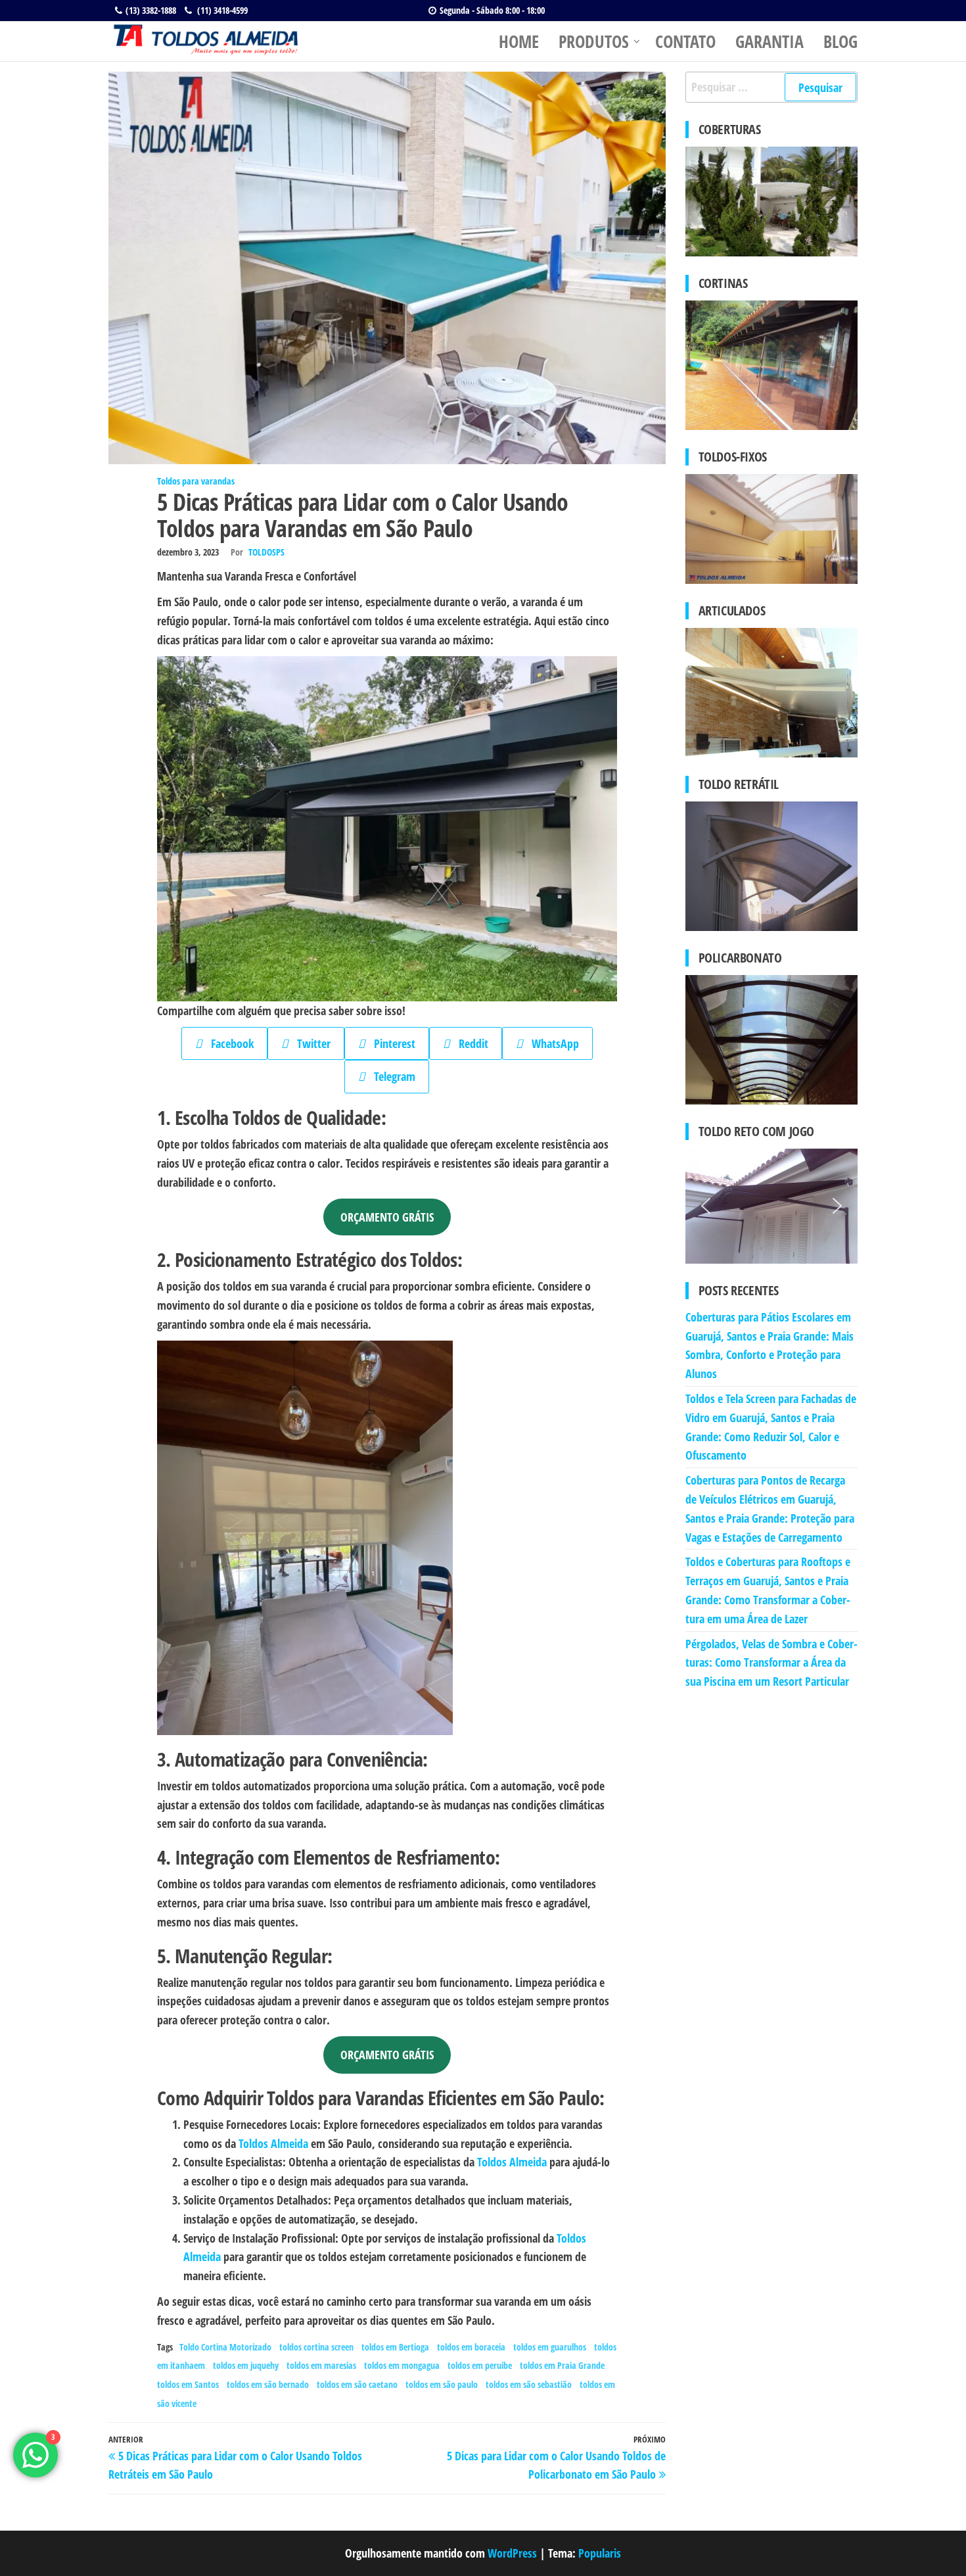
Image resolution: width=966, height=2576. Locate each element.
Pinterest (390, 1043)
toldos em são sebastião (529, 2384)
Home (519, 41)
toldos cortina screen (316, 2347)
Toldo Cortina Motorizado (225, 2347)
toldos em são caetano (357, 2384)
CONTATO (685, 41)
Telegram (390, 1076)
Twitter (309, 1043)
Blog (840, 41)
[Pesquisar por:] (772, 87)
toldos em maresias (321, 2365)
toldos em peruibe (480, 2365)
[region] (772, 1206)
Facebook (228, 1043)
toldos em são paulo (442, 2384)
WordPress (512, 2553)
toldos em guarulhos (550, 2347)
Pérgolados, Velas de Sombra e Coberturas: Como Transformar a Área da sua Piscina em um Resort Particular (771, 1663)
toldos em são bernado (268, 2384)
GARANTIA (770, 41)
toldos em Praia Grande (562, 2365)
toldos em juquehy (246, 2365)
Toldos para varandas (196, 481)
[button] (706, 1206)
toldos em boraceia (471, 2347)
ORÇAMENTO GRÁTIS (387, 1217)
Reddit (469, 1043)
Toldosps (266, 552)
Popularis (600, 2553)
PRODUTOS (594, 41)
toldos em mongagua (402, 2365)
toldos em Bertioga (395, 2347)
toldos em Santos (188, 2384)
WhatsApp (551, 1043)
